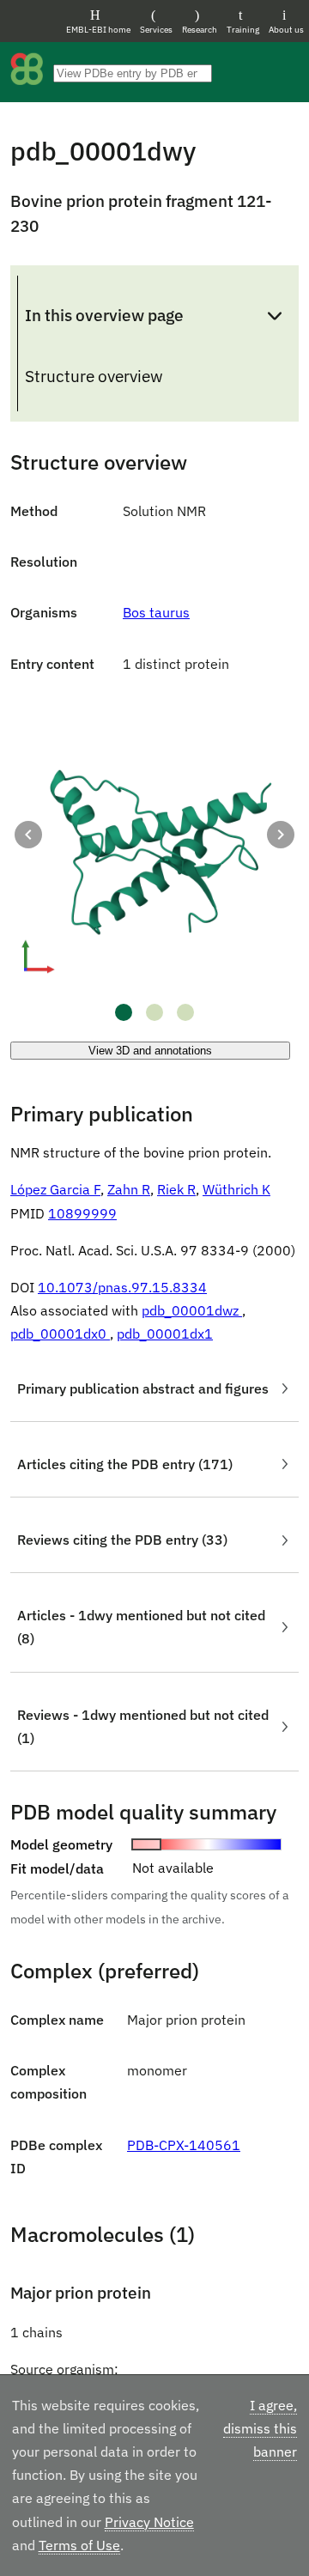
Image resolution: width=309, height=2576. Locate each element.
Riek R (176, 1189)
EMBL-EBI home (98, 30)
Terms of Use (79, 2545)
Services (156, 30)
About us (286, 30)
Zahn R (129, 1189)
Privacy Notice (149, 2522)
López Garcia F (55, 1189)
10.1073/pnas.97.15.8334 (122, 1287)
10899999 (82, 1213)
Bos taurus (156, 612)
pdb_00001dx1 (165, 1334)
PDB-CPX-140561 (184, 2145)
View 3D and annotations (150, 1051)
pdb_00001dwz (192, 1310)
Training (243, 30)
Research (200, 30)
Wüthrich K (236, 1189)
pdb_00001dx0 (60, 1334)
